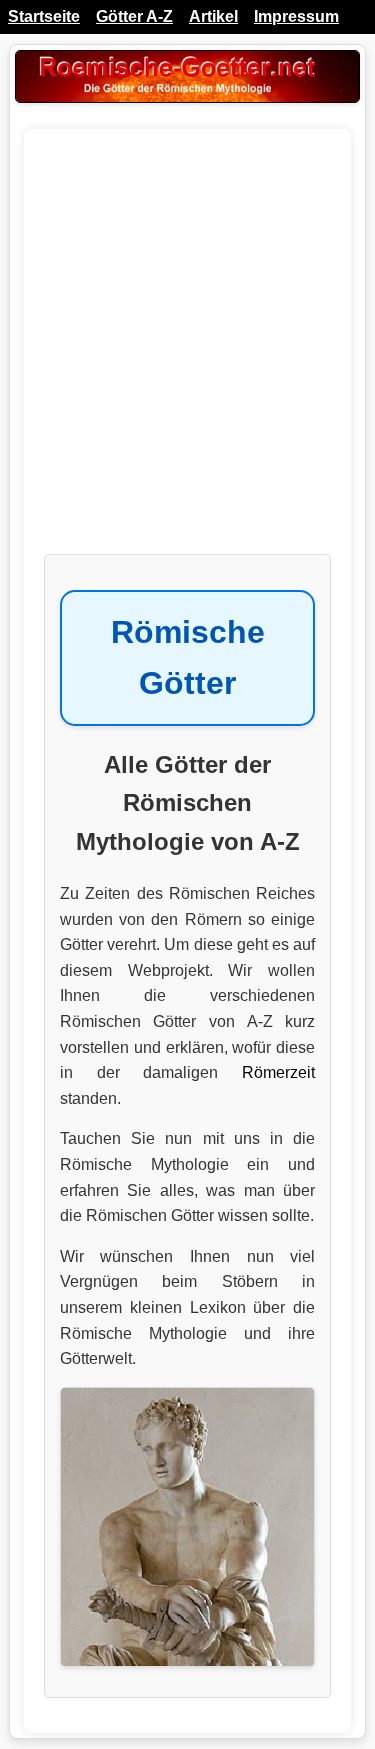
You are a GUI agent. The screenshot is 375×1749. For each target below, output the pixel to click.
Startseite (44, 16)
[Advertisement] (187, 351)
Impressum (296, 16)
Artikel (213, 16)
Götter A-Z (134, 16)
